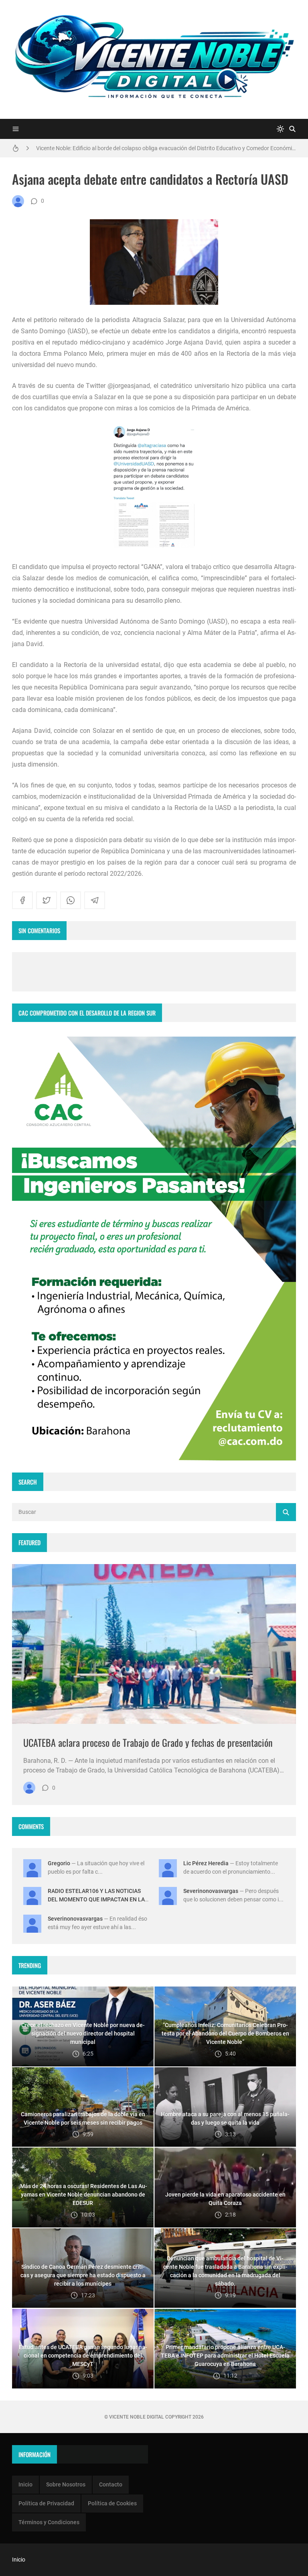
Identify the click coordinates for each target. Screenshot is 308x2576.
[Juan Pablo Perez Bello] (18, 201)
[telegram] (95, 900)
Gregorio (59, 1863)
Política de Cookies (112, 2503)
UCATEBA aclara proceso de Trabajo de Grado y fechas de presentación (148, 1742)
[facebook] (22, 900)
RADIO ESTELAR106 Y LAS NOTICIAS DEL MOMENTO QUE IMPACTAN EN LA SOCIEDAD (96, 1899)
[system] (280, 129)
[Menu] (16, 129)
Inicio (25, 2484)
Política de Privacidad (46, 2503)
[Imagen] (154, 1644)
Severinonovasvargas (211, 1891)
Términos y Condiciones (49, 2522)
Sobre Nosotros (66, 2484)
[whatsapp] (71, 900)
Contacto (111, 2484)
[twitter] (47, 900)
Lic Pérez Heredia (206, 1863)
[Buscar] (292, 129)
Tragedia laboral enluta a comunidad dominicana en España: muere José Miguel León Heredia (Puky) (161, 148)
